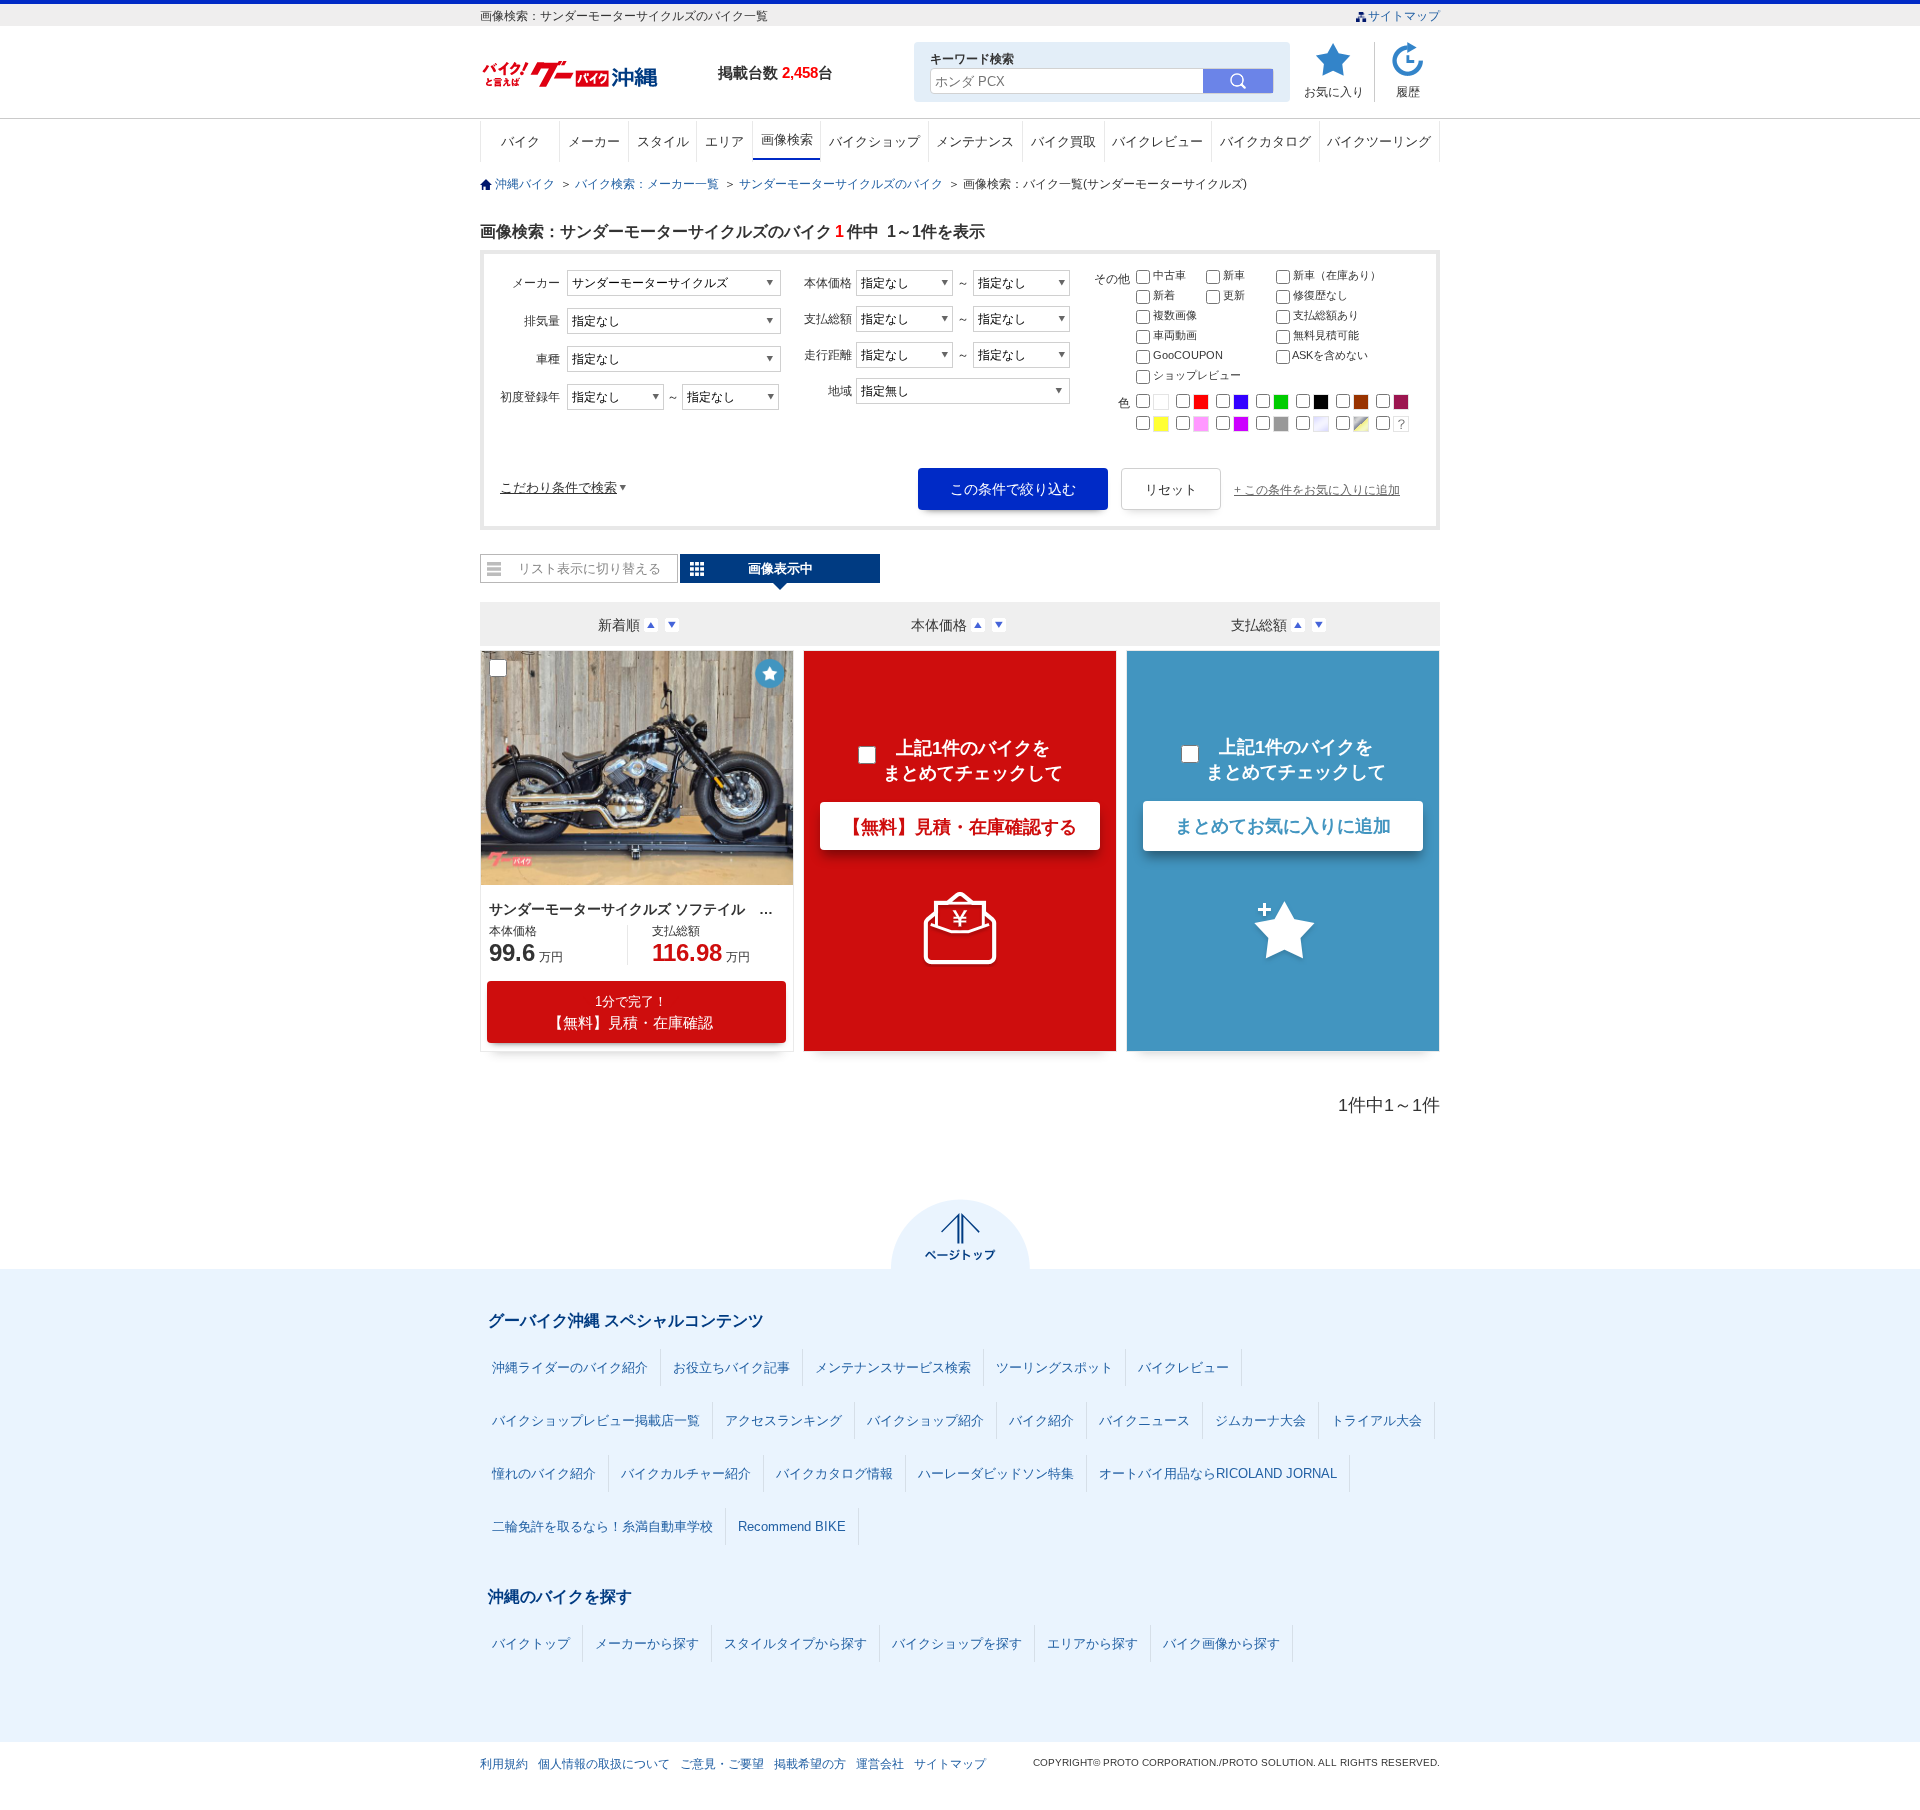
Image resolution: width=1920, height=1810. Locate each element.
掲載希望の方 (810, 1764)
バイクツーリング (1379, 141)
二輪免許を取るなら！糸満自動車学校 (602, 1526)
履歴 (1408, 91)
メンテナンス (975, 141)
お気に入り (1334, 91)
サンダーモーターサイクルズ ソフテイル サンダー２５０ (634, 909)
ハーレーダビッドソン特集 (996, 1473)
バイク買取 (1063, 141)
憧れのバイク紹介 (544, 1473)
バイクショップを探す (957, 1643)
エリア (724, 141)
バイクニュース (1144, 1420)
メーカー (594, 141)
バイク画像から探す (1221, 1643)
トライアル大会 (1376, 1420)
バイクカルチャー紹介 (686, 1473)
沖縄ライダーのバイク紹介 (570, 1367)
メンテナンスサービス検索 (893, 1367)
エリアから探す (1092, 1643)
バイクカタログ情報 (834, 1473)
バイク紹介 (1041, 1420)
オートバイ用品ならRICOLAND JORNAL (1218, 1473)
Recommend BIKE (792, 1526)
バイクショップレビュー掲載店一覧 (596, 1420)
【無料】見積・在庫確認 (630, 1012)
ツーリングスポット (1054, 1367)
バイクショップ (874, 141)
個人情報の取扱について (604, 1764)
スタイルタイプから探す (795, 1643)
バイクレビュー (1157, 141)
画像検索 (787, 139)
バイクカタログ (1265, 141)
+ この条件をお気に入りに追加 (1317, 490)
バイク (520, 141)
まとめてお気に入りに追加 (1283, 826)
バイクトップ (531, 1643)
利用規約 (504, 1764)
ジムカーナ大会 (1260, 1420)
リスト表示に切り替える (589, 568)
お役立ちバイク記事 (731, 1367)
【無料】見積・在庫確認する (960, 827)
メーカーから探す (647, 1643)
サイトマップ (1404, 16)
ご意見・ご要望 (722, 1764)
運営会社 (880, 1764)
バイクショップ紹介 (925, 1420)
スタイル (663, 141)
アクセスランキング (783, 1420)
